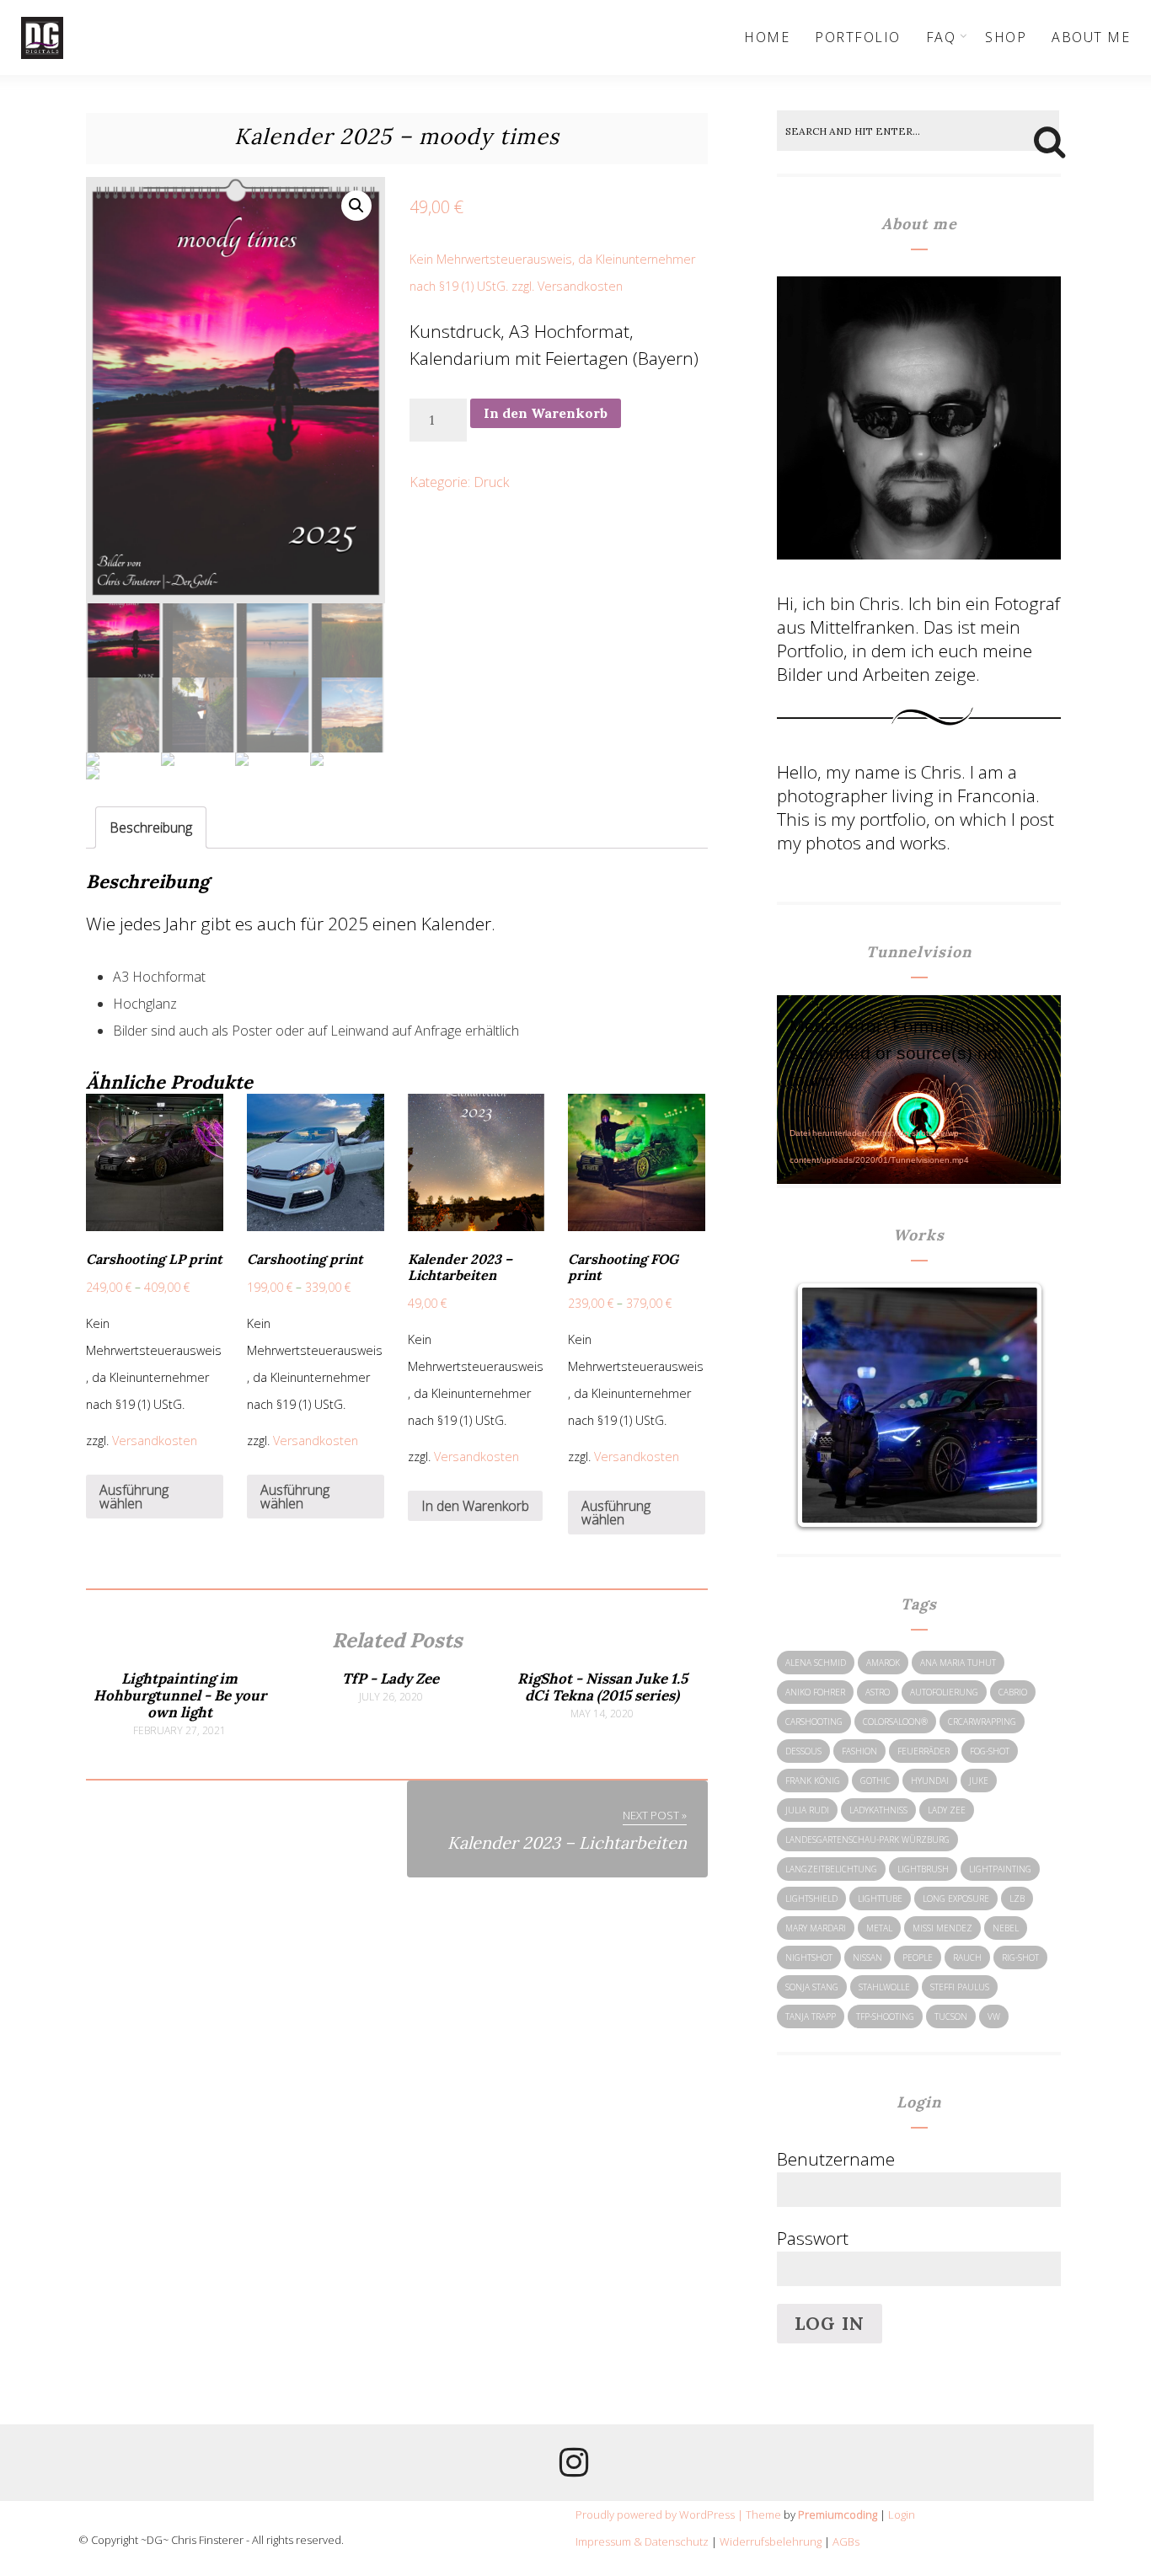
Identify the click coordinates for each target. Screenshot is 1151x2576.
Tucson (951, 2016)
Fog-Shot (990, 1751)
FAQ (941, 37)
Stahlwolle (884, 1987)
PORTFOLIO (858, 37)
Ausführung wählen (134, 1497)
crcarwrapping (982, 1722)
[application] (919, 1079)
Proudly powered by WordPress (655, 2514)
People (918, 1957)
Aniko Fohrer (815, 1692)
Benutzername (836, 2159)
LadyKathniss (878, 1810)
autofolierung (944, 1692)
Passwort (813, 2238)
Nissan (867, 1957)
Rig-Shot (1020, 1957)
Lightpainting (1000, 1869)
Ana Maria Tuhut (958, 1663)
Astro (878, 1692)
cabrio (1013, 1692)
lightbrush (923, 1869)
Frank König (813, 1781)
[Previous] (827, 1406)
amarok (883, 1663)
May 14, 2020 (602, 1714)
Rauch (967, 1957)
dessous (803, 1751)
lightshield (811, 1899)
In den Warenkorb (546, 413)
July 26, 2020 (391, 1697)
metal (879, 1928)
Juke (979, 1781)
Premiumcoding (838, 2514)
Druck (491, 482)
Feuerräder (923, 1751)
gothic (875, 1781)
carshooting (814, 1722)
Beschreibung (151, 827)
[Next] (1011, 1406)
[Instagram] (574, 2468)
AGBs (846, 2541)
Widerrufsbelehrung (771, 2541)
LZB (1017, 1899)
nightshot (809, 1957)
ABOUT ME (1091, 37)
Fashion (859, 1751)
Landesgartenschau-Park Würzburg (867, 1840)
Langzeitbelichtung (831, 1869)
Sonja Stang (812, 1987)
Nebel (1006, 1928)
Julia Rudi (807, 1810)
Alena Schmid (816, 1663)
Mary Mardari (816, 1928)
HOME (767, 37)
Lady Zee (947, 1810)
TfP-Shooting (885, 2016)
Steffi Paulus (960, 1987)
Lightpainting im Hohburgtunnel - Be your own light (180, 1695)
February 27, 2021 (179, 1731)
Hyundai (930, 1781)
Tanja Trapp (811, 2016)
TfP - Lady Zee (391, 1679)
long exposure (956, 1899)
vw (994, 2016)
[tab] (151, 827)
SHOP (1006, 37)
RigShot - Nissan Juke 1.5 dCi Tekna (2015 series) (602, 1687)
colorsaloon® (895, 1722)
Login (902, 2514)
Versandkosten (580, 286)
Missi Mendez (942, 1928)
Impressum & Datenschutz (642, 2541)
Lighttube (880, 1899)
